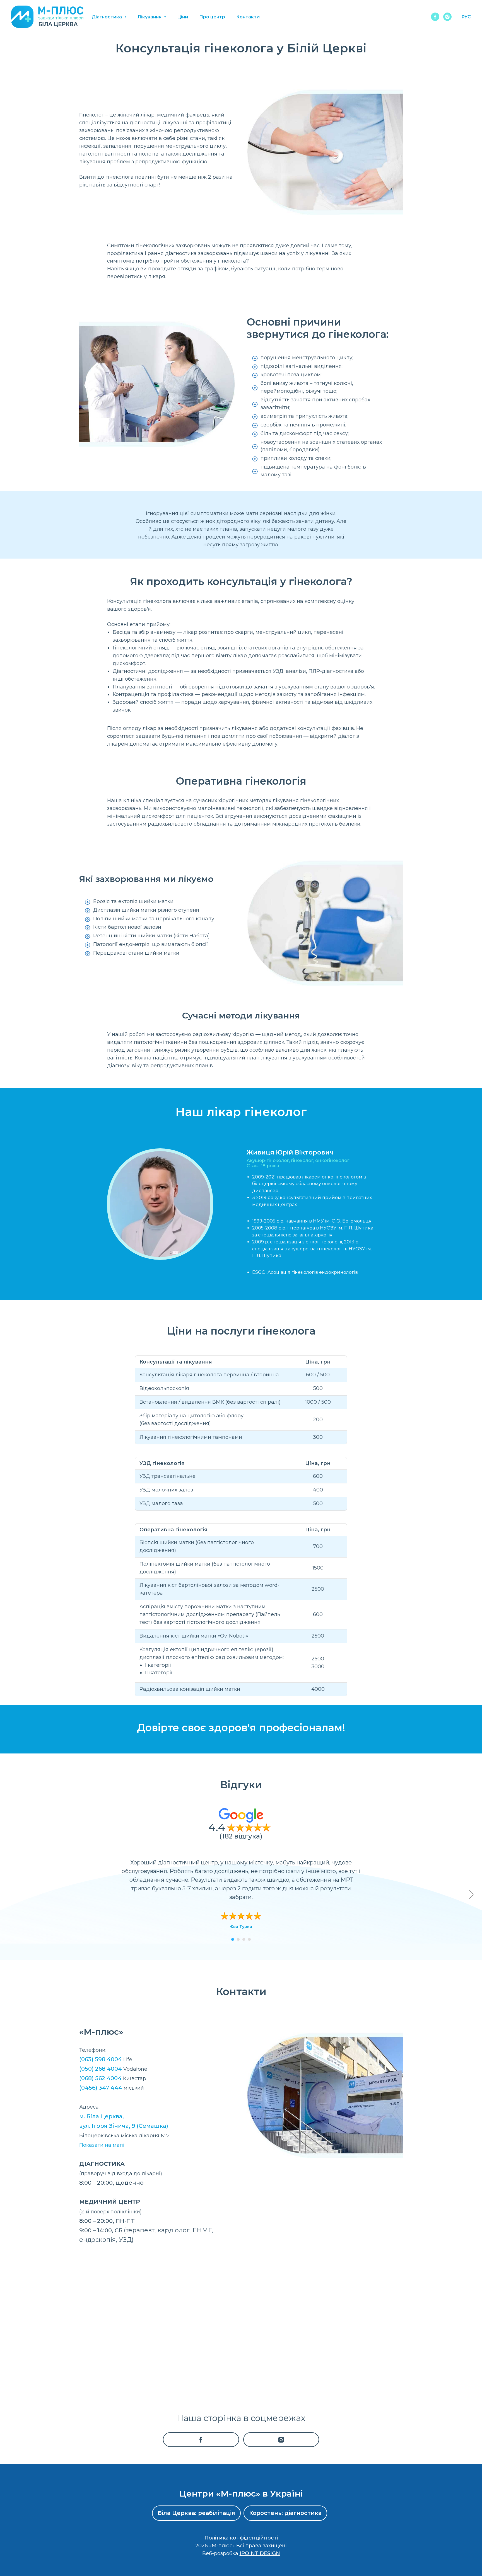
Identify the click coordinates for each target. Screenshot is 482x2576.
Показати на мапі (102, 2145)
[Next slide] (471, 1895)
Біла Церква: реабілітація (196, 2513)
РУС (466, 17)
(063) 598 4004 (101, 2059)
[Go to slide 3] (244, 1939)
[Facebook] (201, 2440)
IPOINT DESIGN (260, 2553)
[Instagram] (281, 2440)
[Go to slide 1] (233, 1939)
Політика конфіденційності (241, 2538)
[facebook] (435, 17)
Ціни (183, 17)
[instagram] (447, 17)
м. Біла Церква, (102, 2116)
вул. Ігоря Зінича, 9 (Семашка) (124, 2126)
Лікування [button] (150, 17)
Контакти (248, 17)
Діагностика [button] (107, 17)
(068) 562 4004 (100, 2078)
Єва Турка (241, 1927)
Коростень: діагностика (285, 2513)
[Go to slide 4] (249, 1939)
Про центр (212, 17)
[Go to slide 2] (238, 1939)
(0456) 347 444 (101, 2088)
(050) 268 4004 (101, 2069)
